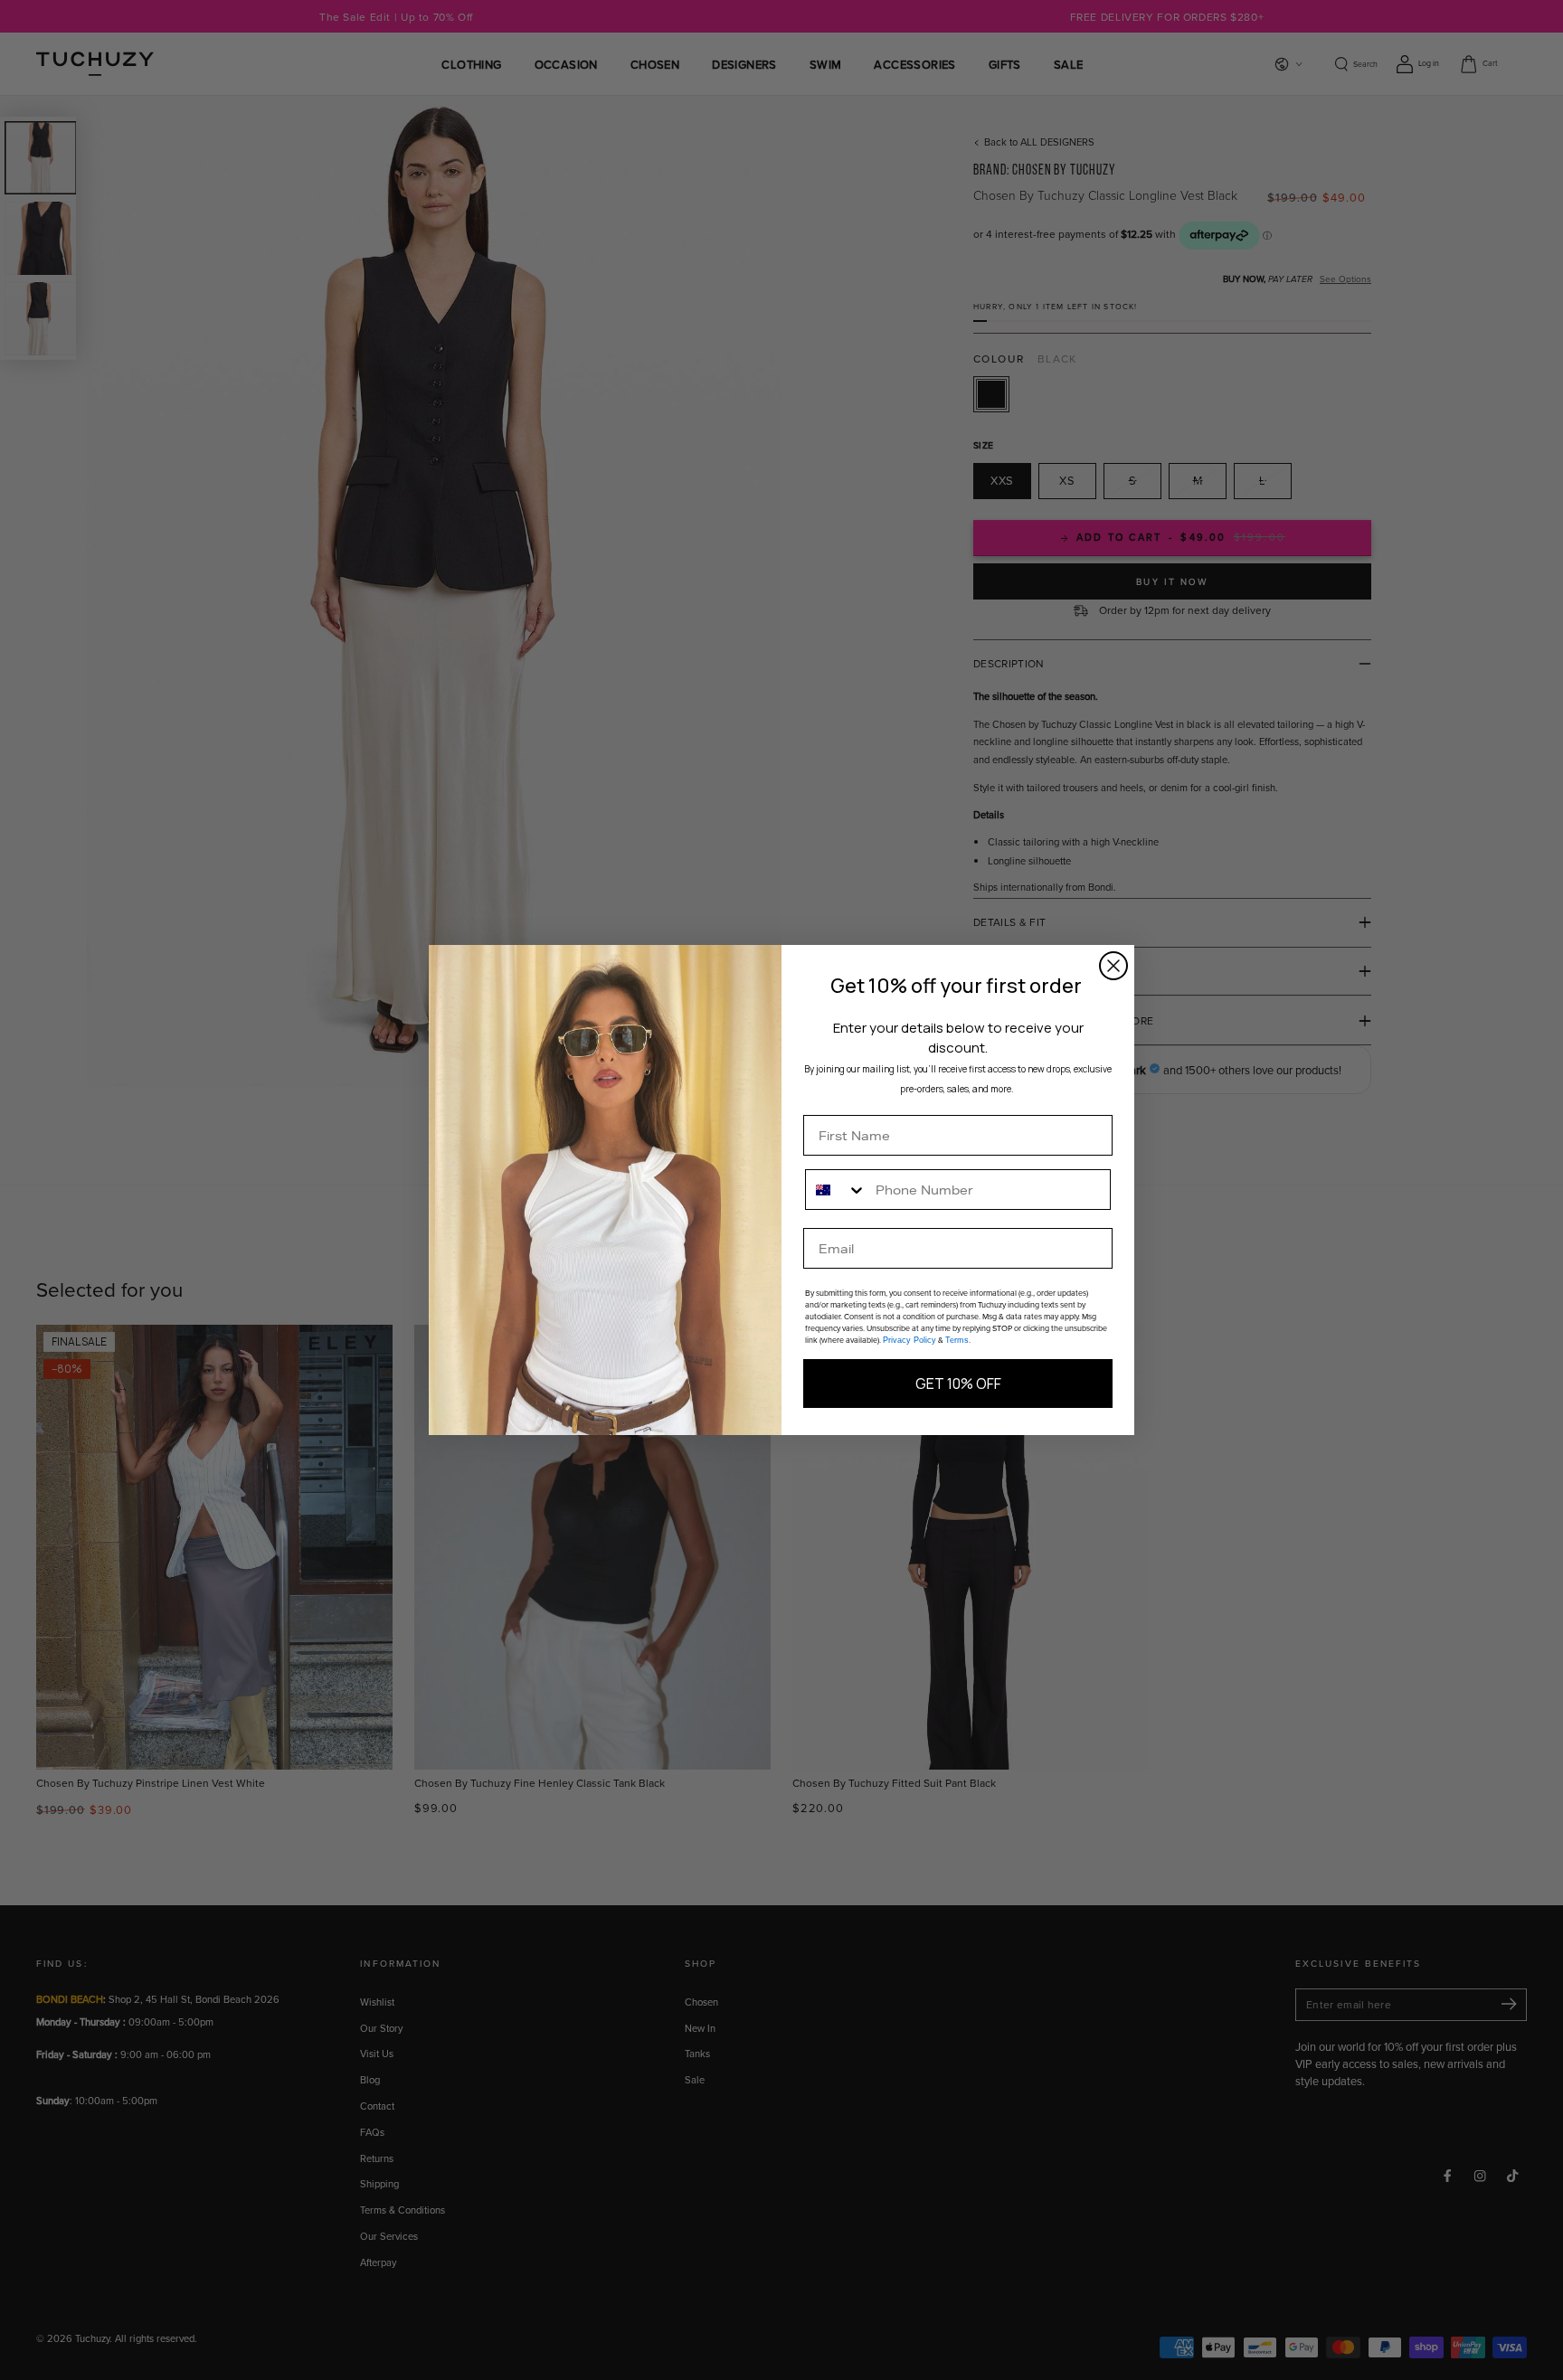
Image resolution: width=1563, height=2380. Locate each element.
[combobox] (836, 1190)
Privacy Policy (909, 1340)
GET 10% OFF (958, 1384)
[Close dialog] (1113, 966)
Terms (957, 1340)
